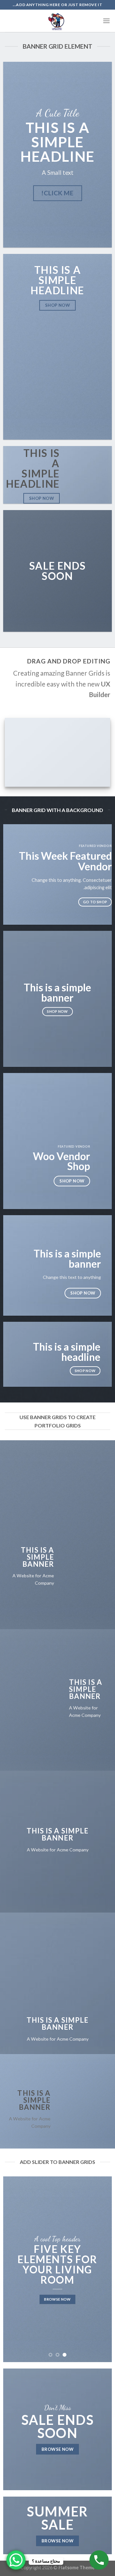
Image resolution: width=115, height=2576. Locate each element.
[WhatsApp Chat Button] (16, 2560)
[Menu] (106, 21)
